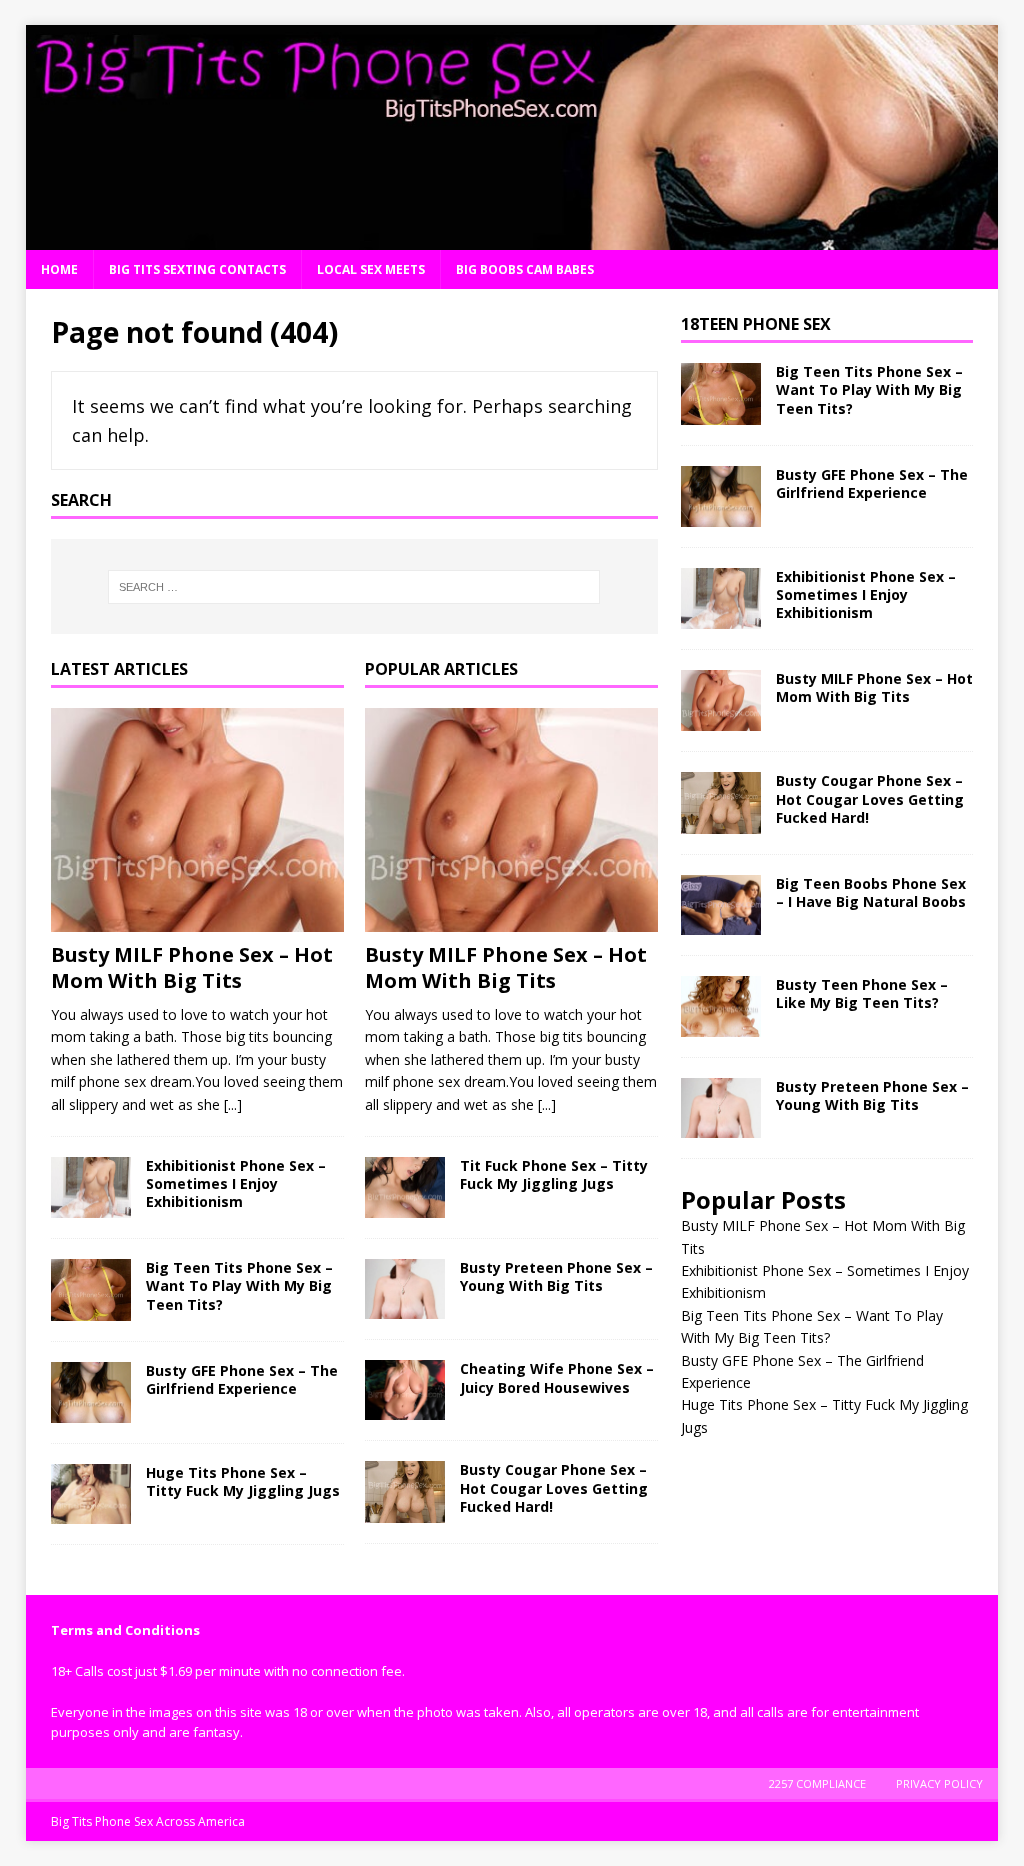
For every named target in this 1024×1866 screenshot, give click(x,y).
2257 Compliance (817, 1783)
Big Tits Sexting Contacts (197, 269)
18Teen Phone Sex (756, 324)
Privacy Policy (939, 1783)
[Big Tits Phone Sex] (512, 238)
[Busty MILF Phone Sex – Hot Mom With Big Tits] (197, 820)
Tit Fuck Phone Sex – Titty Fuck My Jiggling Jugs (554, 1174)
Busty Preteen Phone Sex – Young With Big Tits (556, 1276)
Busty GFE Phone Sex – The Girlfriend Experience (242, 1379)
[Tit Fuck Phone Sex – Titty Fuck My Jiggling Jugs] (405, 1187)
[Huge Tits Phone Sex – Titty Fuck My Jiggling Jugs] (91, 1494)
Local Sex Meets (371, 269)
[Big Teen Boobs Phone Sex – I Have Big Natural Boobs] (721, 905)
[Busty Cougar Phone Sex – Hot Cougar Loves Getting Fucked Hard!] (405, 1491)
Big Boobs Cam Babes (525, 269)
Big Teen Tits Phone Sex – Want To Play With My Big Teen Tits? (239, 1285)
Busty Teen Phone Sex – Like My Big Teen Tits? (862, 993)
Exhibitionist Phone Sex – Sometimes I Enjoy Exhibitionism (236, 1183)
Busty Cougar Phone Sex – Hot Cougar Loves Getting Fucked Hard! (554, 1487)
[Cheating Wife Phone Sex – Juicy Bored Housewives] (405, 1390)
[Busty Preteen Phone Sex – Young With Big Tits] (405, 1289)
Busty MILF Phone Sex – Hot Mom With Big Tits (192, 967)
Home (59, 269)
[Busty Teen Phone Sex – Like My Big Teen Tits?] (721, 1006)
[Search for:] (354, 587)
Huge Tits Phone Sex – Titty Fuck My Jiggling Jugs (243, 1481)
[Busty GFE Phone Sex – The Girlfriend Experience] (91, 1392)
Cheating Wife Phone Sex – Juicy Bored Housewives (557, 1377)
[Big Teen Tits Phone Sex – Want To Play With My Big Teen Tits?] (91, 1289)
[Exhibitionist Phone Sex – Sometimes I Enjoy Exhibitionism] (91, 1187)
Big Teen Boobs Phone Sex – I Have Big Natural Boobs (871, 892)
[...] (233, 1104)
